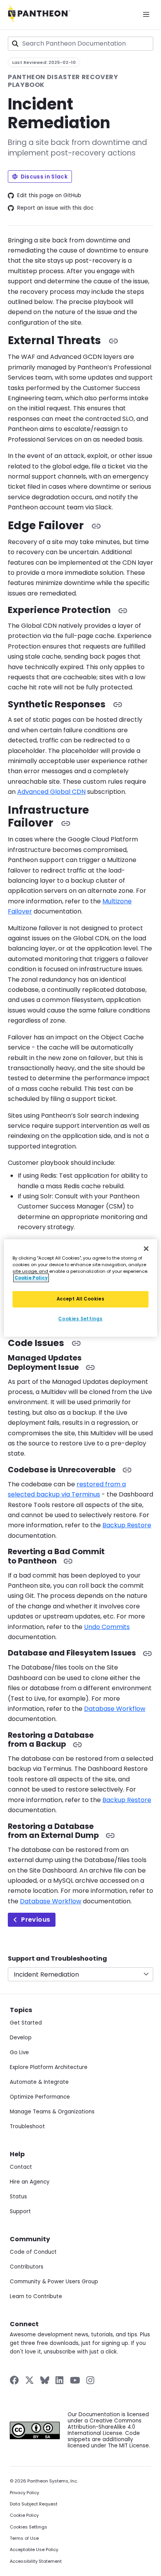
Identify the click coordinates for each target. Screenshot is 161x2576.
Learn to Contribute (36, 2296)
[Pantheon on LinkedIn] (60, 2380)
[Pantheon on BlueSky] (45, 2380)
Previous (36, 1920)
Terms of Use (24, 2538)
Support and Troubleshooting (57, 1959)
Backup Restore (127, 1525)
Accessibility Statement (36, 2561)
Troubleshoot (27, 2126)
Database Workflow (115, 1709)
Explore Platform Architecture (49, 2067)
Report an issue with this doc (55, 208)
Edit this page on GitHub (49, 196)
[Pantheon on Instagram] (91, 2380)
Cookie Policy (24, 2515)
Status (18, 2197)
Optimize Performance (40, 2097)
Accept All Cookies (80, 1299)
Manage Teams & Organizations (52, 2112)
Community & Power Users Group (54, 2282)
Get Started (26, 2023)
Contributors (27, 2267)
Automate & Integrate (39, 2082)
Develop (21, 2038)
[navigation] (80, 1968)
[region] (80, 1288)
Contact (21, 2167)
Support (20, 2211)
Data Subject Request (34, 2504)
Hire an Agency (30, 2182)
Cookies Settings (29, 2527)
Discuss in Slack (44, 177)
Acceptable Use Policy (34, 2550)
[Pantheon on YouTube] (75, 2380)
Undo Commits (107, 1627)
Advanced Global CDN (51, 792)
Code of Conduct (33, 2252)
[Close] (146, 1249)
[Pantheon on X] (29, 2380)
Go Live (19, 2052)
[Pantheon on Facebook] (14, 2380)
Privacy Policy (24, 2493)
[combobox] (80, 44)
